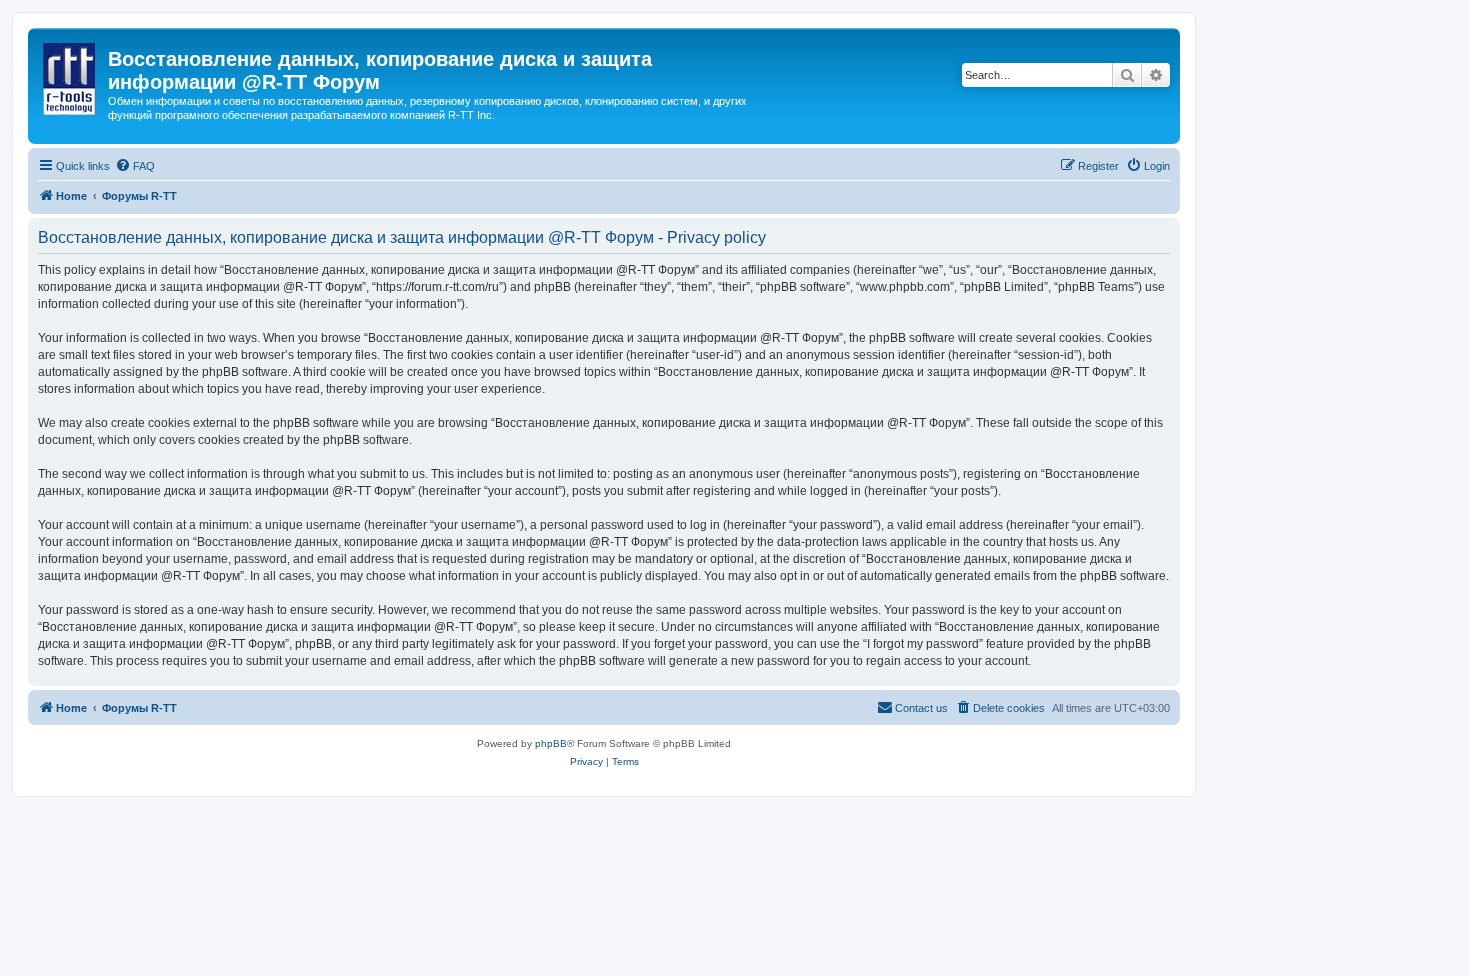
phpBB (551, 743)
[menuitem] (135, 166)
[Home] (70, 75)
